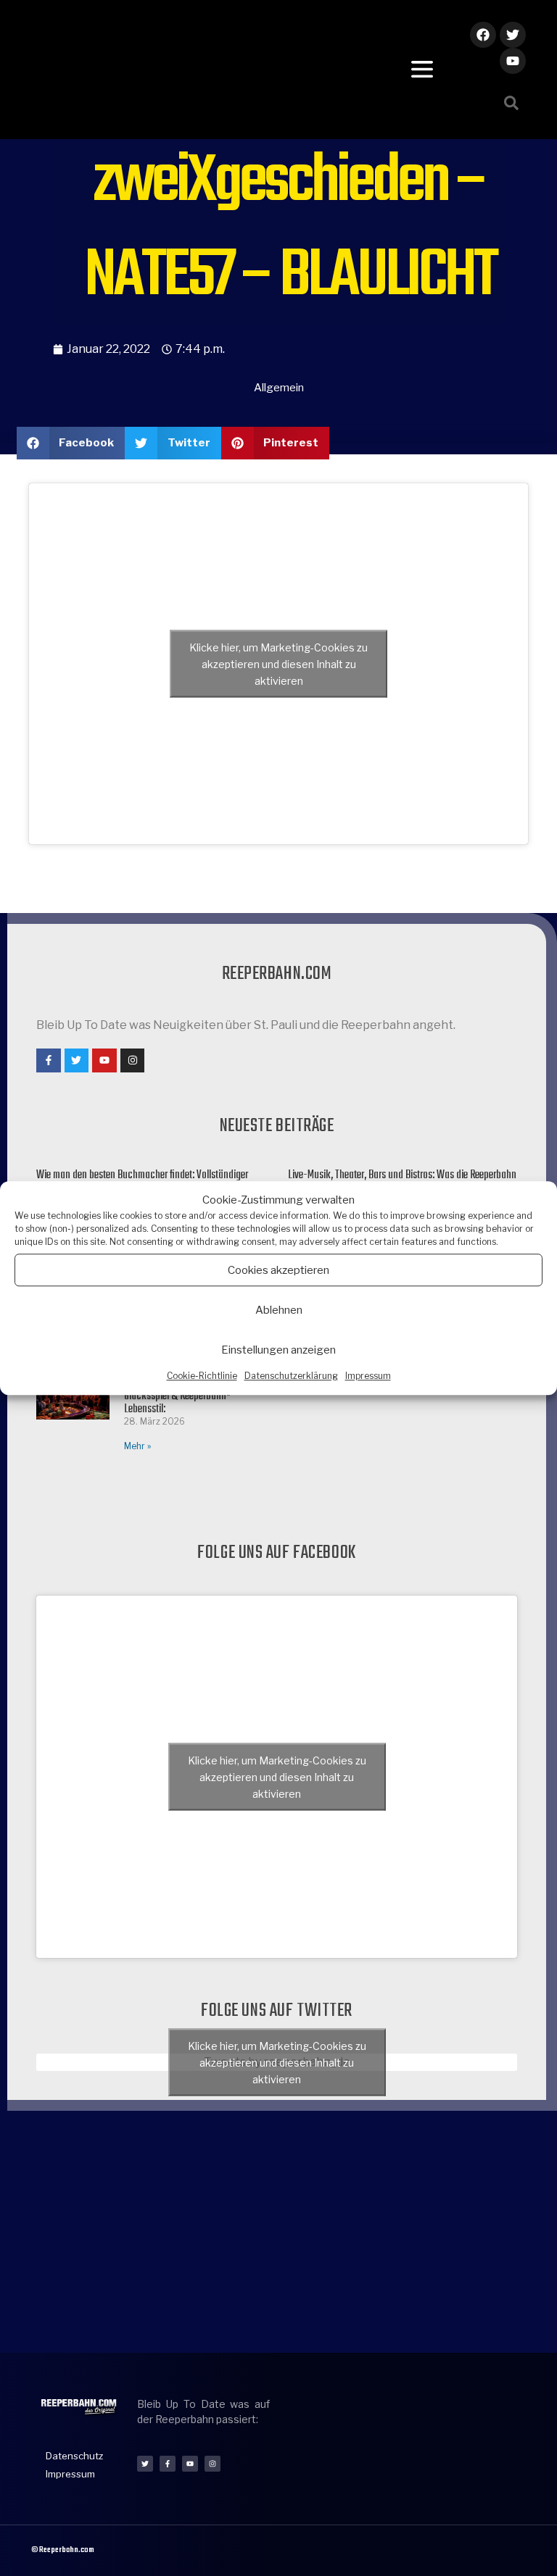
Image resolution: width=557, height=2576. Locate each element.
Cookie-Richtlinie (202, 1376)
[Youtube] (513, 61)
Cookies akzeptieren (278, 1270)
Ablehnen (279, 1310)
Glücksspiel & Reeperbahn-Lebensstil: (177, 1403)
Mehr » (137, 1446)
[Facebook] (483, 35)
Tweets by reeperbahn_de (277, 2062)
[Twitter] (513, 35)
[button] (511, 103)
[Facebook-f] (49, 1061)
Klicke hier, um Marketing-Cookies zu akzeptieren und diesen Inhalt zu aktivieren (278, 663)
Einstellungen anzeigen (278, 1350)
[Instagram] (133, 1061)
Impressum (368, 1376)
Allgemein (279, 388)
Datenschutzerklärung (291, 1376)
